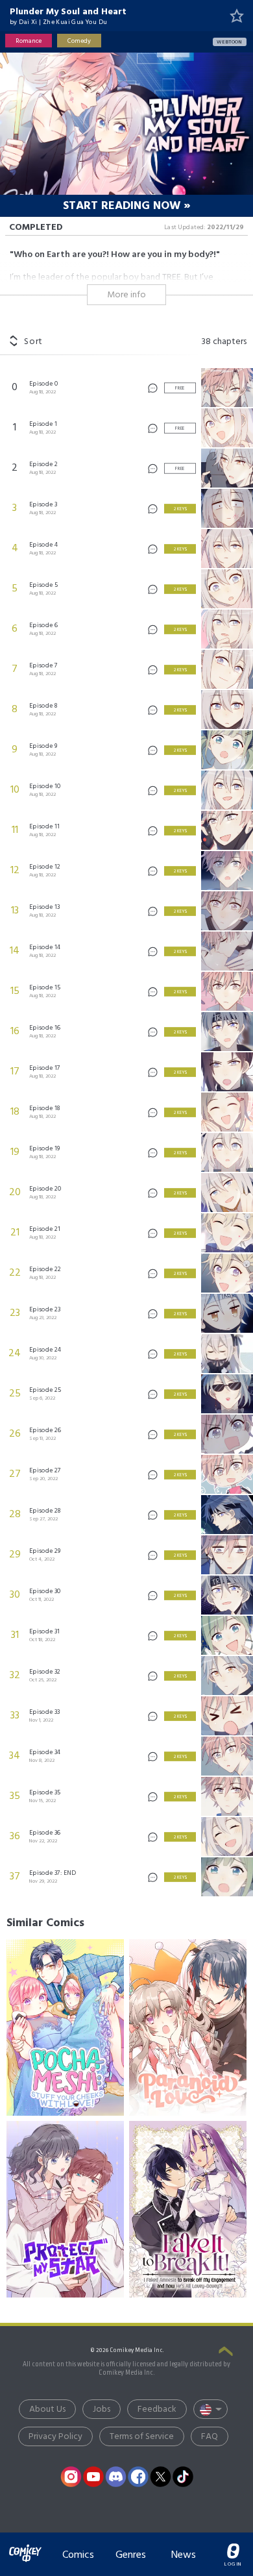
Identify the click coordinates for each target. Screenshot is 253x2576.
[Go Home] (25, 2546)
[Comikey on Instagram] (71, 2477)
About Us (47, 2409)
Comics (78, 2555)
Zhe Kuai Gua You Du (75, 22)
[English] (211, 2409)
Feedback (157, 2409)
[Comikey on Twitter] (161, 2477)
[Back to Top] (226, 2352)
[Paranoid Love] (188, 2027)
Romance (29, 41)
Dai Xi (28, 22)
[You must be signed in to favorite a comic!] (237, 16)
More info (126, 295)
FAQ (210, 2437)
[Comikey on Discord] (116, 2477)
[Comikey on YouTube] (93, 2477)
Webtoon (230, 42)
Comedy (79, 41)
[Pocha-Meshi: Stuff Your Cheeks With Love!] (65, 2027)
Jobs (102, 2409)
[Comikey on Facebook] (138, 2477)
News (184, 2555)
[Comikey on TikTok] (183, 2477)
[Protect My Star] (65, 2209)
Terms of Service (142, 2437)
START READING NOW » (127, 206)
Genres (131, 2555)
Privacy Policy (55, 2437)
